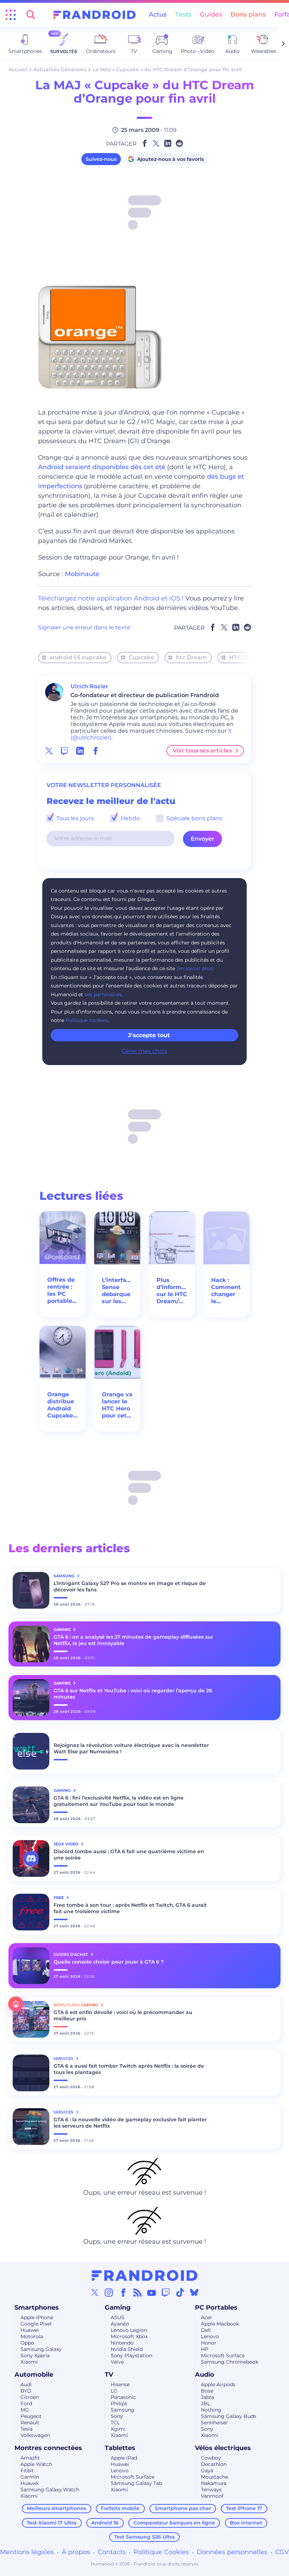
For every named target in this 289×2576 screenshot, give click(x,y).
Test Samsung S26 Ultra (144, 2537)
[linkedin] (80, 751)
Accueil (18, 69)
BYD (26, 2391)
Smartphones (37, 2308)
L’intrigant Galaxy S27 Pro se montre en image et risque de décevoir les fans (130, 1586)
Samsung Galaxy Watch (50, 2490)
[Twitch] (166, 2292)
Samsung (122, 2410)
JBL (205, 2403)
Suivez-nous (101, 159)
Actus (158, 14)
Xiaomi (29, 2362)
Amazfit (30, 2458)
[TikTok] (180, 2292)
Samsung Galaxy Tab (136, 2483)
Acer (207, 2317)
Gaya (207, 2471)
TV (109, 2375)
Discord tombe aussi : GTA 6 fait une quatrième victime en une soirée (129, 1855)
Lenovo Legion (129, 2330)
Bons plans (248, 14)
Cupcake (141, 657)
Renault (30, 2423)
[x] (49, 751)
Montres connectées (48, 2448)
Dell (206, 2330)
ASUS (118, 2317)
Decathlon (214, 2464)
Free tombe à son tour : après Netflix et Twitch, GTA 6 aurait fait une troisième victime (130, 1908)
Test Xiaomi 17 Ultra (52, 2523)
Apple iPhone (37, 2317)
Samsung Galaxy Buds (229, 2416)
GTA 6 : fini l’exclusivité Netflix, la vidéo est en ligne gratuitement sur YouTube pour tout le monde (119, 1801)
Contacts (112, 2552)
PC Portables (216, 2308)
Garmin (30, 2477)
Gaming (118, 2308)
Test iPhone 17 (244, 2508)
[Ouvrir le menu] (11, 15)
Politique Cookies (161, 2552)
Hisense (120, 2384)
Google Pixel (36, 2324)
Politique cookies (87, 1020)
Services (64, 2058)
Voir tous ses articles (202, 751)
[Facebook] (123, 2292)
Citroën (30, 2397)
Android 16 (105, 2523)
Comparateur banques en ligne (174, 2523)
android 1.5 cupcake (78, 657)
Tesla (26, 2429)
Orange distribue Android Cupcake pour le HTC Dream (61, 1405)
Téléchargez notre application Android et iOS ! (111, 598)
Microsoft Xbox (129, 2336)
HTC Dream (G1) (252, 657)
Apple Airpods (218, 2384)
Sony (117, 2416)
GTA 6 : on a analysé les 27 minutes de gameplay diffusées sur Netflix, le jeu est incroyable (133, 1640)
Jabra (207, 2397)
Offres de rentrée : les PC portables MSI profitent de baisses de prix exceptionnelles (63, 1290)
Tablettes (120, 2448)
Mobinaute (82, 574)
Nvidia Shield (127, 2349)
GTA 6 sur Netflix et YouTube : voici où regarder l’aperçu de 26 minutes (133, 1694)
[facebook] (96, 751)
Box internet (246, 2523)
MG (25, 2410)
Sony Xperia (35, 2356)
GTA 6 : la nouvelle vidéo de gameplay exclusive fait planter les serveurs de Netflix (130, 2123)
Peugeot (31, 2416)
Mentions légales (27, 2552)
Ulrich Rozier (89, 686)
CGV (282, 2552)
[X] (95, 2292)
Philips (119, 2403)
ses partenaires (103, 994)
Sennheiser (214, 2423)
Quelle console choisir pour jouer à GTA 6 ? (109, 1962)
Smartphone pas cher (183, 2508)
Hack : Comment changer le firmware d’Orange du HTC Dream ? (226, 1291)
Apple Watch (36, 2464)
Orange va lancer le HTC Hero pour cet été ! (117, 1405)
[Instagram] (109, 2292)
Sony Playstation (131, 2356)
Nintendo (122, 2343)
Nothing (211, 2410)
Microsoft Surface (223, 2356)
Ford (26, 2403)
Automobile (34, 2375)
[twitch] (64, 751)
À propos (76, 2552)
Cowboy (211, 2458)
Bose (207, 2391)
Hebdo (130, 818)
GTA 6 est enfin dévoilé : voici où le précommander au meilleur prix (123, 2015)
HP (205, 2349)
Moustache (214, 2477)
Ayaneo (120, 2324)
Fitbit (27, 2471)
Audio (205, 2375)
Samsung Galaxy (41, 2349)
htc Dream (191, 657)
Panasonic (123, 2397)
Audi (26, 2384)
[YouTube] (152, 2292)
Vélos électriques (223, 2448)
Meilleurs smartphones (56, 2508)
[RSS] (137, 2292)
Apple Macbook (220, 2324)
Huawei (30, 2330)
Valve (117, 2362)
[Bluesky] (194, 2292)
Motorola (32, 2336)
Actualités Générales (60, 69)
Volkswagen (35, 2435)
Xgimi (118, 2429)
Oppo (27, 2343)
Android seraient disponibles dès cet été (102, 467)
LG (114, 2391)
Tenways (211, 2490)
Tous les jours (74, 818)
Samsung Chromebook (230, 2362)
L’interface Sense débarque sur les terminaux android (117, 1291)
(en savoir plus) (195, 968)
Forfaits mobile (120, 2508)
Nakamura (214, 2483)
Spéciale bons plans (193, 818)
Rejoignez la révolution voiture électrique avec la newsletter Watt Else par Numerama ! (131, 1748)
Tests (183, 14)
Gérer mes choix (144, 1051)
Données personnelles (232, 2552)
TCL (115, 2423)
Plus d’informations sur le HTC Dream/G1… (172, 1291)
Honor (209, 2343)
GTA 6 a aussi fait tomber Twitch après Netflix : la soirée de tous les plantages (129, 2069)
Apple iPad (124, 2458)
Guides (211, 14)
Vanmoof (212, 2496)
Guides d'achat (71, 1954)
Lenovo (210, 2336)
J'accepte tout (149, 1035)
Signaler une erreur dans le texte (84, 627)
